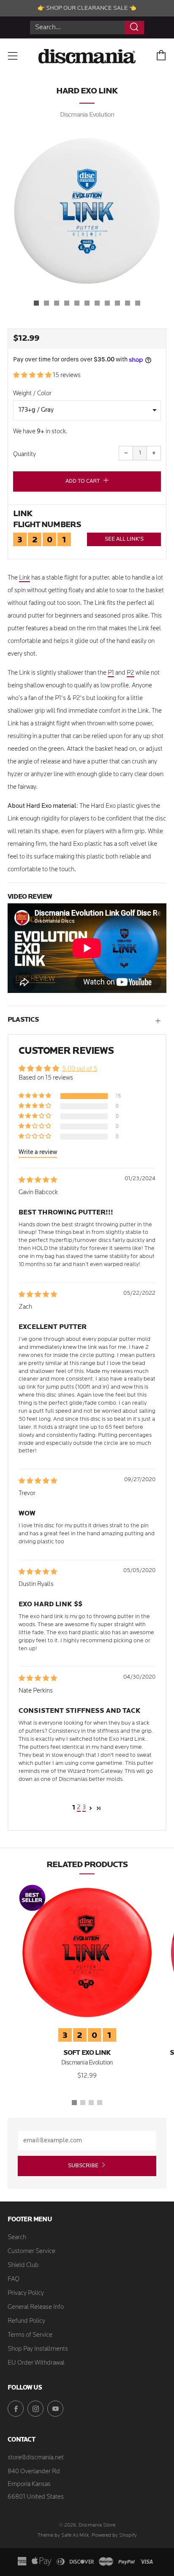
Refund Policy (26, 2321)
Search (17, 2238)
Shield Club (23, 2266)
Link (24, 578)
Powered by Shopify (114, 2535)
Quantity (24, 455)
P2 (130, 673)
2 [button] (79, 1808)
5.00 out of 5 (80, 1069)
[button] (36, 303)
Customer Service (31, 2252)
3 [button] (84, 1808)
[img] (38, 1180)
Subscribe (83, 2166)
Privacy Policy (26, 2293)
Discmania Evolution (87, 115)
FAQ (14, 2279)
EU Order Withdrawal (36, 2363)
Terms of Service (30, 2335)
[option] (87, 211)
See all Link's (124, 539)
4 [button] (100, 2103)
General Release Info (36, 2307)
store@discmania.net (36, 2458)
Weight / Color (32, 394)
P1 (111, 673)
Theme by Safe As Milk (63, 2535)
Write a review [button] (38, 1153)
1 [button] (74, 2103)
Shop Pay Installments (38, 2349)
